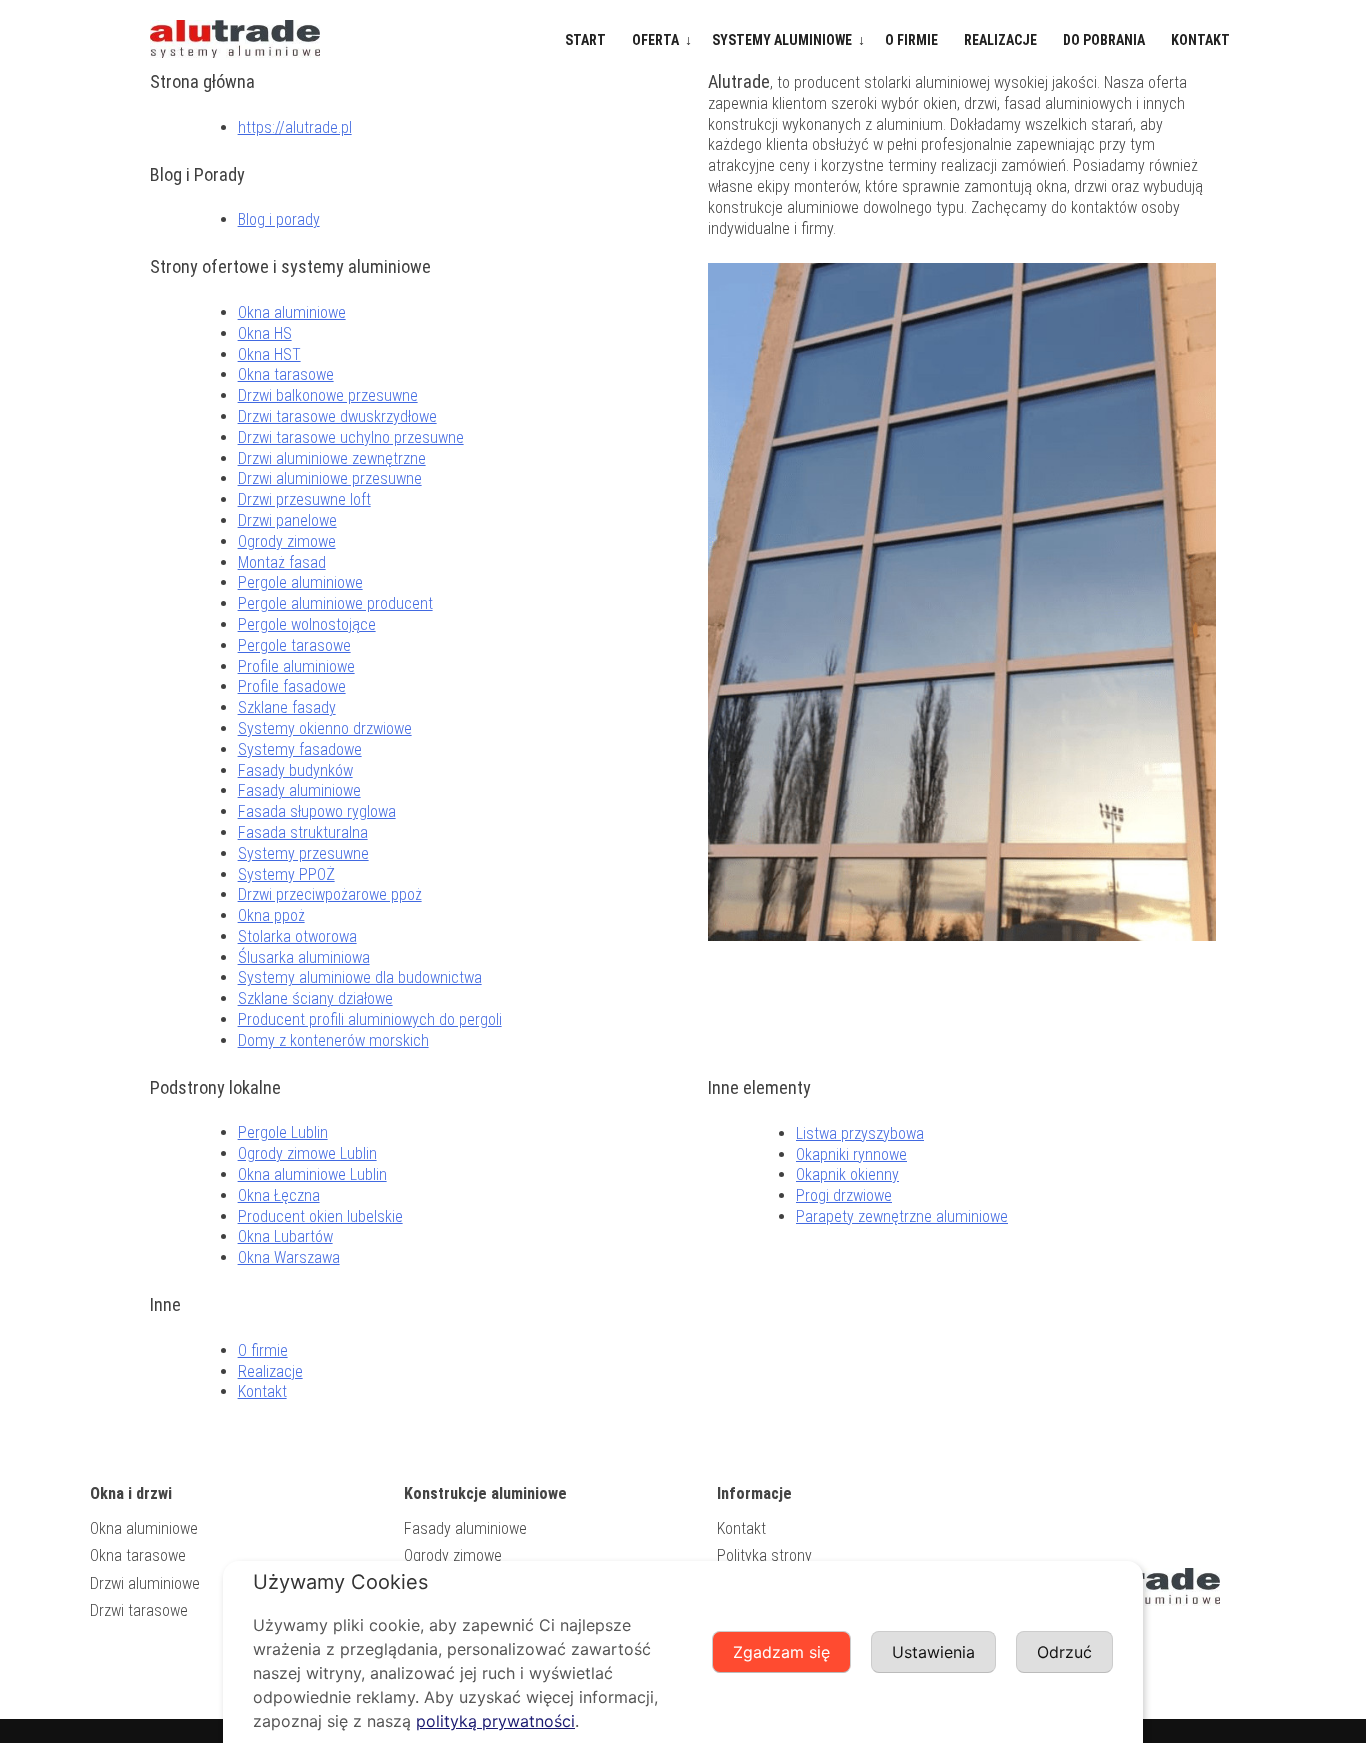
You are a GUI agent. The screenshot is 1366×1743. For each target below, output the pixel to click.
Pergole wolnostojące (307, 624)
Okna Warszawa (289, 1257)
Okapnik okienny (847, 1174)
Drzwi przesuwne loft (304, 499)
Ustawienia (933, 1652)
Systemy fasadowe (300, 749)
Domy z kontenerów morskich (333, 1040)
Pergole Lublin (283, 1132)
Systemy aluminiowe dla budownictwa (360, 977)
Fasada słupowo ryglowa (317, 811)
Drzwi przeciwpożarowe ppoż (330, 894)
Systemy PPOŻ (286, 874)
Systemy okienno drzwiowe (325, 728)
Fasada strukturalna (303, 832)
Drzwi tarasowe (139, 1610)
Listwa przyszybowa (860, 1133)
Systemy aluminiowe (782, 40)
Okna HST (269, 354)
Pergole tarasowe (294, 645)
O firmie (911, 40)
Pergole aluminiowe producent (335, 603)
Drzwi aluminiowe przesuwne (330, 478)
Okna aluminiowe (292, 312)
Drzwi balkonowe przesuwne (328, 395)
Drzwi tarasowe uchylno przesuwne (351, 437)
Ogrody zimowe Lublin (307, 1153)
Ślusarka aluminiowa (304, 957)
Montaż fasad (282, 562)
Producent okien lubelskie (320, 1216)
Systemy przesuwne (303, 853)
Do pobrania (1104, 40)
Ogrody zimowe (287, 541)
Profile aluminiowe (296, 666)
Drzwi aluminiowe (145, 1583)
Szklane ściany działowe (315, 998)
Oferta (655, 40)
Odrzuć (1064, 1652)
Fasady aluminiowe (299, 790)
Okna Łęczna (279, 1195)
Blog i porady (279, 219)
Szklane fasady (287, 707)
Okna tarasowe (286, 374)
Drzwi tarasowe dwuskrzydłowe (337, 416)
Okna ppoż (271, 915)
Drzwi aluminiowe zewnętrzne (332, 458)
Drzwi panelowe (287, 520)
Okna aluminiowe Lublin (312, 1174)
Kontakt (1200, 40)
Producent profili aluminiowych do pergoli (370, 1019)
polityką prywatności (495, 1721)
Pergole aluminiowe (300, 582)
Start (585, 40)
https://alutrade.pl (295, 127)
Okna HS (265, 333)
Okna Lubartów (285, 1236)
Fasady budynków (295, 770)
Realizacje (1000, 40)
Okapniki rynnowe (851, 1154)
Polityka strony (764, 1555)
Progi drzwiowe (844, 1195)
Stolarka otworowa (297, 936)
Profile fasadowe (292, 686)
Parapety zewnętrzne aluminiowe (902, 1216)
